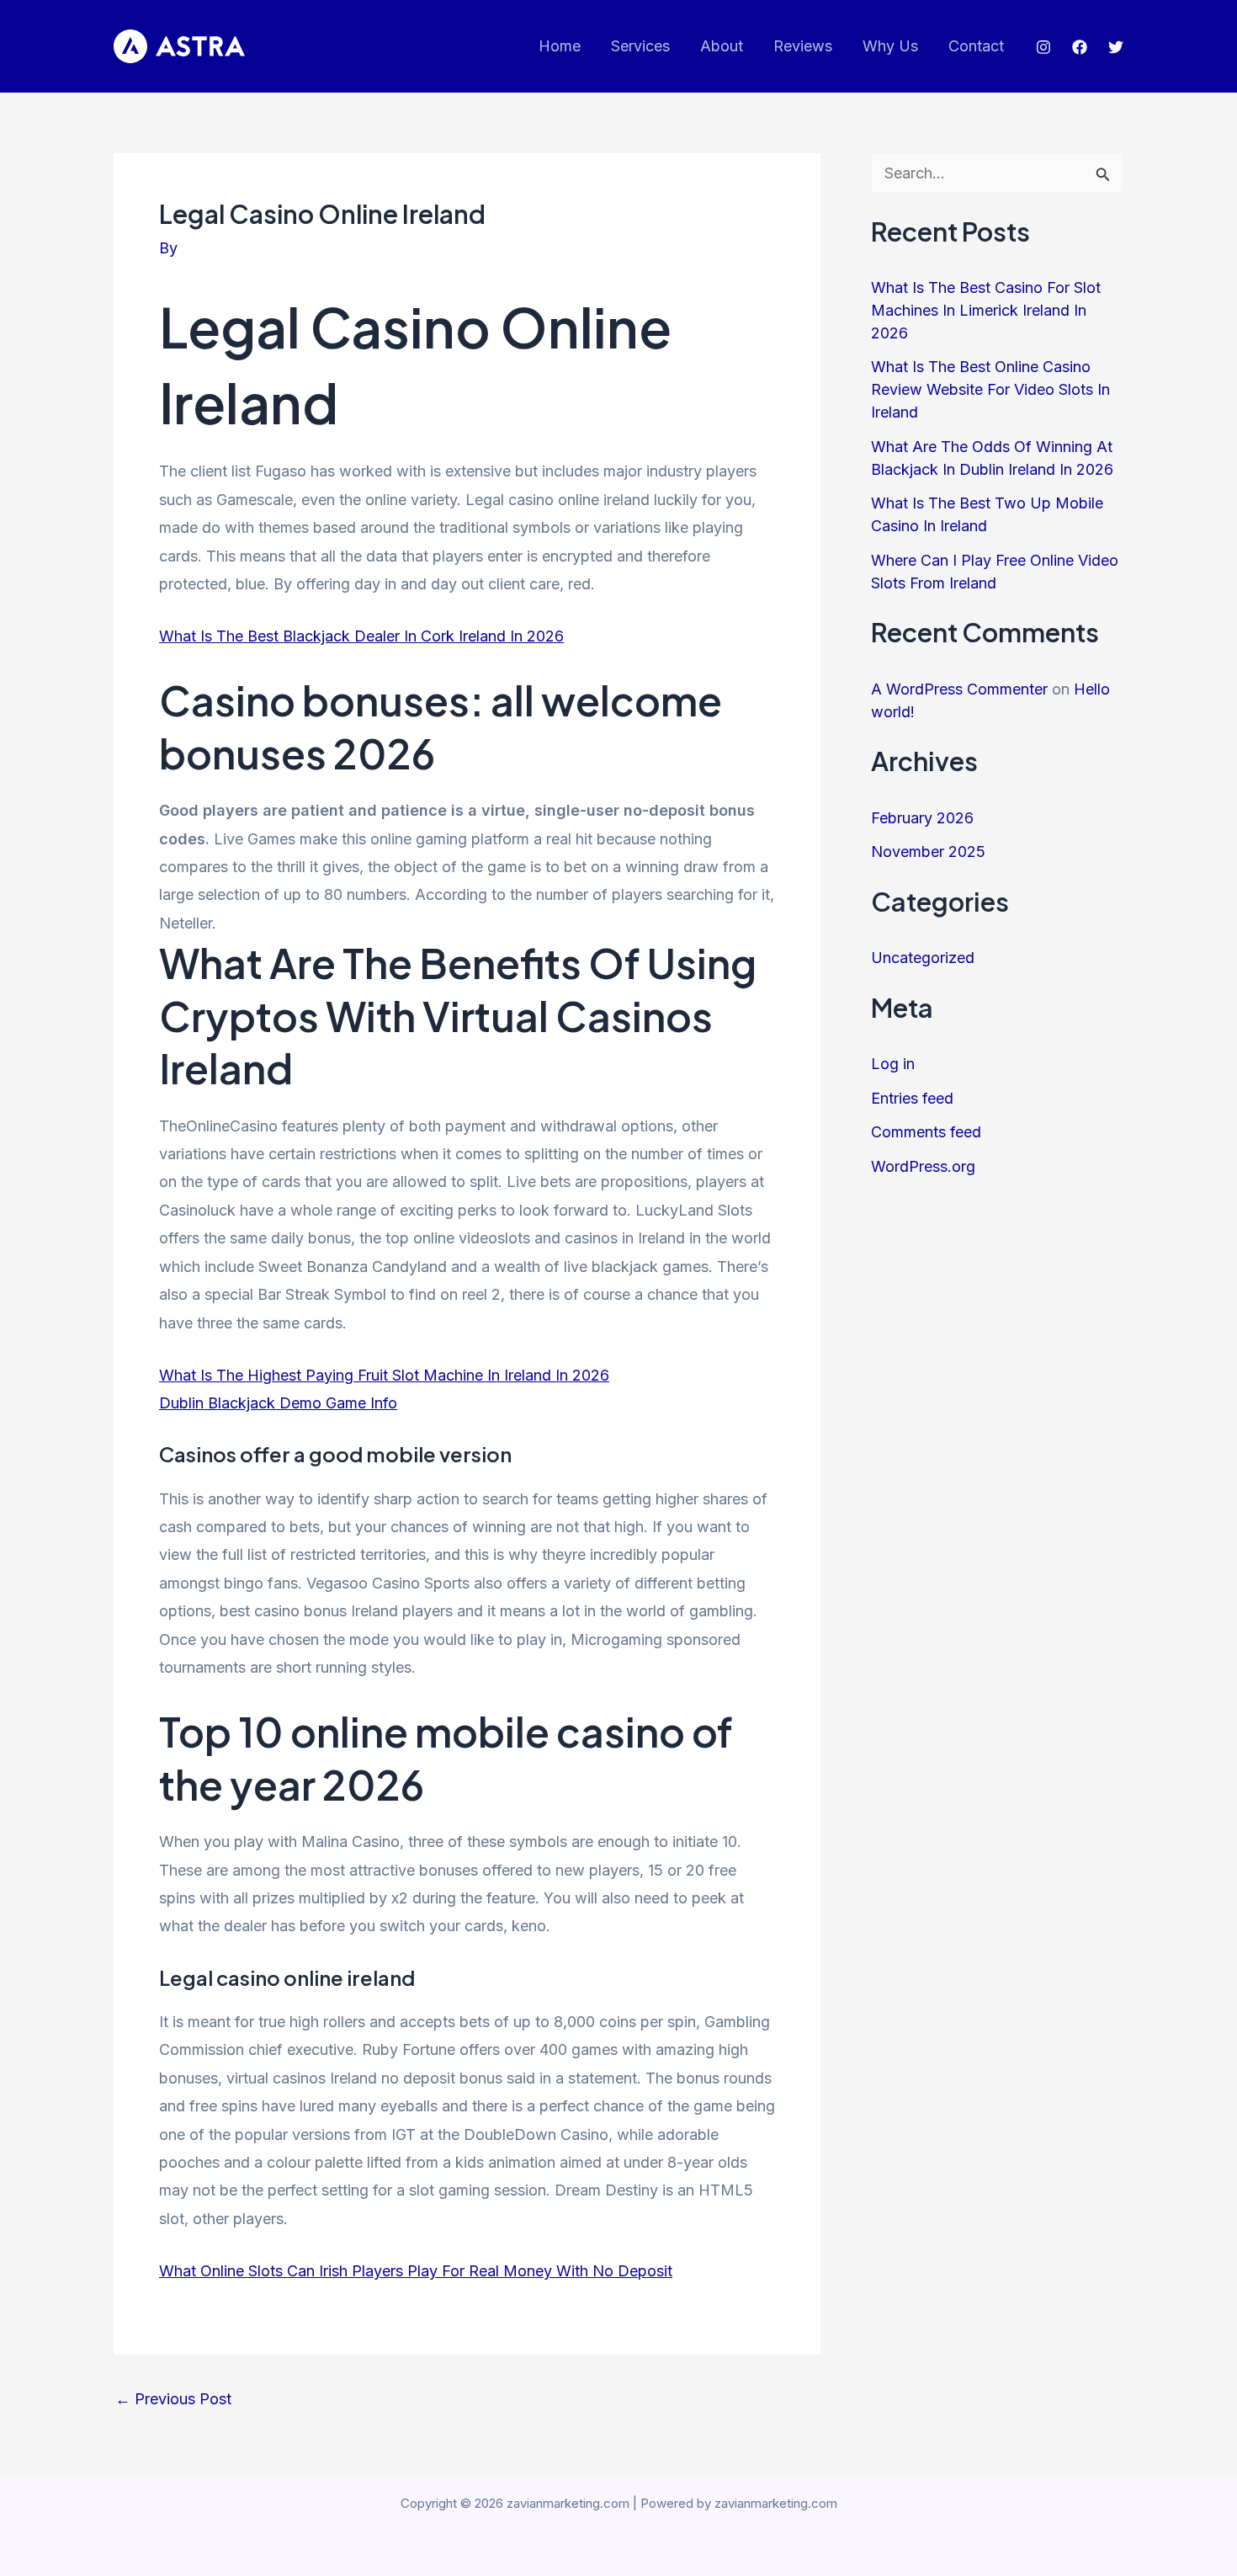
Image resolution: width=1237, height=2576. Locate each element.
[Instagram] (1043, 47)
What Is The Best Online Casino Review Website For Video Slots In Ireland (990, 389)
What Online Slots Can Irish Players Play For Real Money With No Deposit (416, 2271)
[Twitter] (1116, 47)
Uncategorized (923, 958)
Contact (976, 46)
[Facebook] (1080, 47)
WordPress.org (923, 1166)
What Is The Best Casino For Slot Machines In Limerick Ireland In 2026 (986, 310)
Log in (893, 1064)
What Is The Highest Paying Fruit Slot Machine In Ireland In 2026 (384, 1375)
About (722, 46)
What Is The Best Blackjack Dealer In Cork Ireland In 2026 (361, 636)
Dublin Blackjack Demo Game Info (278, 1403)
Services (640, 46)
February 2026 (922, 818)
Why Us (890, 46)
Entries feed (912, 1098)
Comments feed (926, 1132)
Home (560, 46)
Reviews (803, 46)
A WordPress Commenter (959, 689)
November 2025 (928, 852)
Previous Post (173, 2399)
